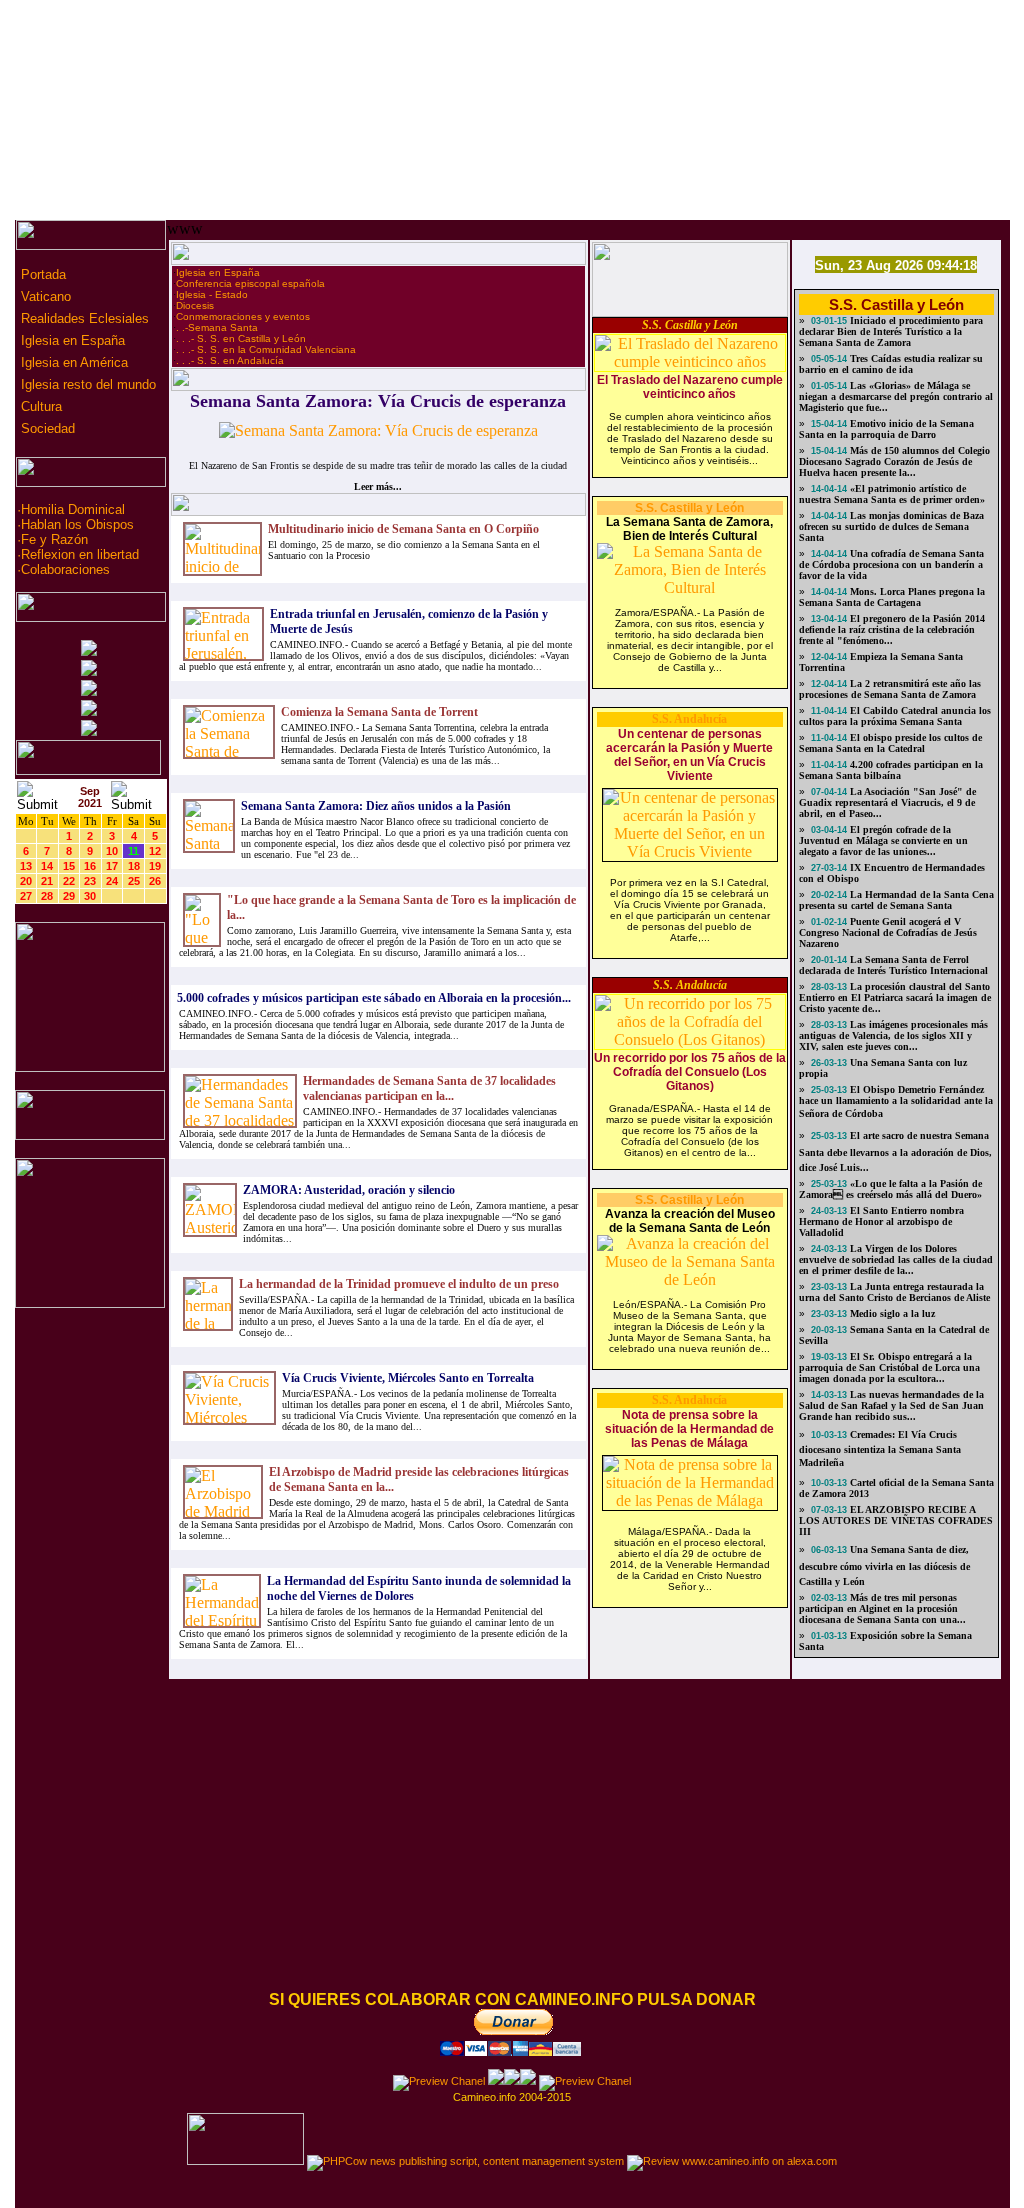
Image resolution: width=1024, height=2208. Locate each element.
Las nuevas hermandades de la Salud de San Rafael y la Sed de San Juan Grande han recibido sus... (891, 1405)
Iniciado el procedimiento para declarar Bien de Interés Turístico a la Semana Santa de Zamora (891, 331)
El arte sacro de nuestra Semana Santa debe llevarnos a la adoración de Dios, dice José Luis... (895, 1151)
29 (69, 896)
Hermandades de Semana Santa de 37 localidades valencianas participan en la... (429, 1088)
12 (155, 851)
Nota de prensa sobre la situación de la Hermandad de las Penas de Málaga (689, 1429)
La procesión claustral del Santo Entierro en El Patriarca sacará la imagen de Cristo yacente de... (895, 997)
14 (47, 866)
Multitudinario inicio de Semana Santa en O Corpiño (403, 529)
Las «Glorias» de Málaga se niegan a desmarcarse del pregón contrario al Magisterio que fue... (896, 396)
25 (134, 881)
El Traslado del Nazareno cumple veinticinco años (690, 387)
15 (69, 866)
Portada (41, 274)
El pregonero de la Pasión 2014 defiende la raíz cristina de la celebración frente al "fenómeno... (892, 629)
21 (47, 881)
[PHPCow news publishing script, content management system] (465, 2161)
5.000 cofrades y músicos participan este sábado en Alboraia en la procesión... (374, 998)
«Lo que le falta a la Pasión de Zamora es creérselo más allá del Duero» (890, 1189)
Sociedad (46, 428)
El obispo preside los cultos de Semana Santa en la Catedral (890, 743)
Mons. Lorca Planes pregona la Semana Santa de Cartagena (892, 597)
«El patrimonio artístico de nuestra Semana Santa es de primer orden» (892, 494)
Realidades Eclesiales (83, 318)
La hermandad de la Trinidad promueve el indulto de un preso (399, 1284)
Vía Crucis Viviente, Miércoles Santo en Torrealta (408, 1378)
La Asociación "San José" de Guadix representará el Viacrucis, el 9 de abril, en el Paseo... (887, 802)
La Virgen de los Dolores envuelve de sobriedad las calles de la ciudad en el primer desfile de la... (896, 1259)
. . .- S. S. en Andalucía (230, 360)
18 (134, 866)
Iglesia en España (71, 340)
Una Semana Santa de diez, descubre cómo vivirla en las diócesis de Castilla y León (884, 1565)
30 (90, 896)
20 (26, 881)
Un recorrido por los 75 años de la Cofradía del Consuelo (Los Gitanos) (690, 1072)
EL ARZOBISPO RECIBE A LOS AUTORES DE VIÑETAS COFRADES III (896, 1520)
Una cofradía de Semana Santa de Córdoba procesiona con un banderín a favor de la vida (891, 564)
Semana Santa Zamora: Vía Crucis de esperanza (378, 401)
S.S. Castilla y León (690, 325)
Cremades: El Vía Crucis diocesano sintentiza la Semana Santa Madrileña (880, 1448)
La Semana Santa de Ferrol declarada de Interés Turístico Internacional (893, 965)
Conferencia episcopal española (250, 283)
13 (26, 866)
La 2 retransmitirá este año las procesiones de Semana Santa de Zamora (890, 689)
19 (155, 866)
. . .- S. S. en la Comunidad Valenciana (266, 349)
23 (90, 881)
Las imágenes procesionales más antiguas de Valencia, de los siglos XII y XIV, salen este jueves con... (893, 1035)
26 (155, 881)
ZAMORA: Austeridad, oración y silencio (349, 1190)
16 (90, 866)
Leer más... (378, 486)
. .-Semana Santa (217, 327)
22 (69, 881)
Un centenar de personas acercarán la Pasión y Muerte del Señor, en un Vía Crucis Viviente (689, 755)
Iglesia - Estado (212, 294)
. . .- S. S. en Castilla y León (241, 338)
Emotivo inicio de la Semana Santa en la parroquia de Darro (886, 429)
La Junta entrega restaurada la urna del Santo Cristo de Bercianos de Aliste (894, 1292)
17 (112, 866)
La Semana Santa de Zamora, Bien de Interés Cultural (689, 529)
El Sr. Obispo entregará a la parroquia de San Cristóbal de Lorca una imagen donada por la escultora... (889, 1367)
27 (26, 896)
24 (112, 881)
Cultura (39, 406)
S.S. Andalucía (689, 719)
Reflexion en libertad (80, 554)
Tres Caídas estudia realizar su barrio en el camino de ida (891, 364)
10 (112, 851)
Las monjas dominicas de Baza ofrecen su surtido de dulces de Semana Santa (891, 526)
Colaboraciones (65, 569)
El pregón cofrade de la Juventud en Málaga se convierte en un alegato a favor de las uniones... (883, 840)
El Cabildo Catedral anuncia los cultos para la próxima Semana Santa (895, 716)
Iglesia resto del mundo (86, 384)
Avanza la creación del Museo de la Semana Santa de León (690, 1221)
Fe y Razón (54, 539)
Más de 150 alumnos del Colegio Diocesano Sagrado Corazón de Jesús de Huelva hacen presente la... (894, 461)
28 (47, 896)
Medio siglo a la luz (891, 1313)
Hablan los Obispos (77, 524)
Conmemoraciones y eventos (243, 316)
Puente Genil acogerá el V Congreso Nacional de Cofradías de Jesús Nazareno (888, 932)
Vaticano (44, 296)
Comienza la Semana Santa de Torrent (379, 712)
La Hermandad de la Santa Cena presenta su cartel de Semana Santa (896, 900)
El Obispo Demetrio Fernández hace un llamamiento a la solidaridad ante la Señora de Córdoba (896, 1101)
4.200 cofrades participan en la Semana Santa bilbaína (891, 770)
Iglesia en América (72, 362)
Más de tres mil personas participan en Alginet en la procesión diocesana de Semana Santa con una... (882, 1608)
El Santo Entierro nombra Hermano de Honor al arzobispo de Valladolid (881, 1221)
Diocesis (195, 305)
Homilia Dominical (73, 509)
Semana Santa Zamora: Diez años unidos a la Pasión (376, 806)
